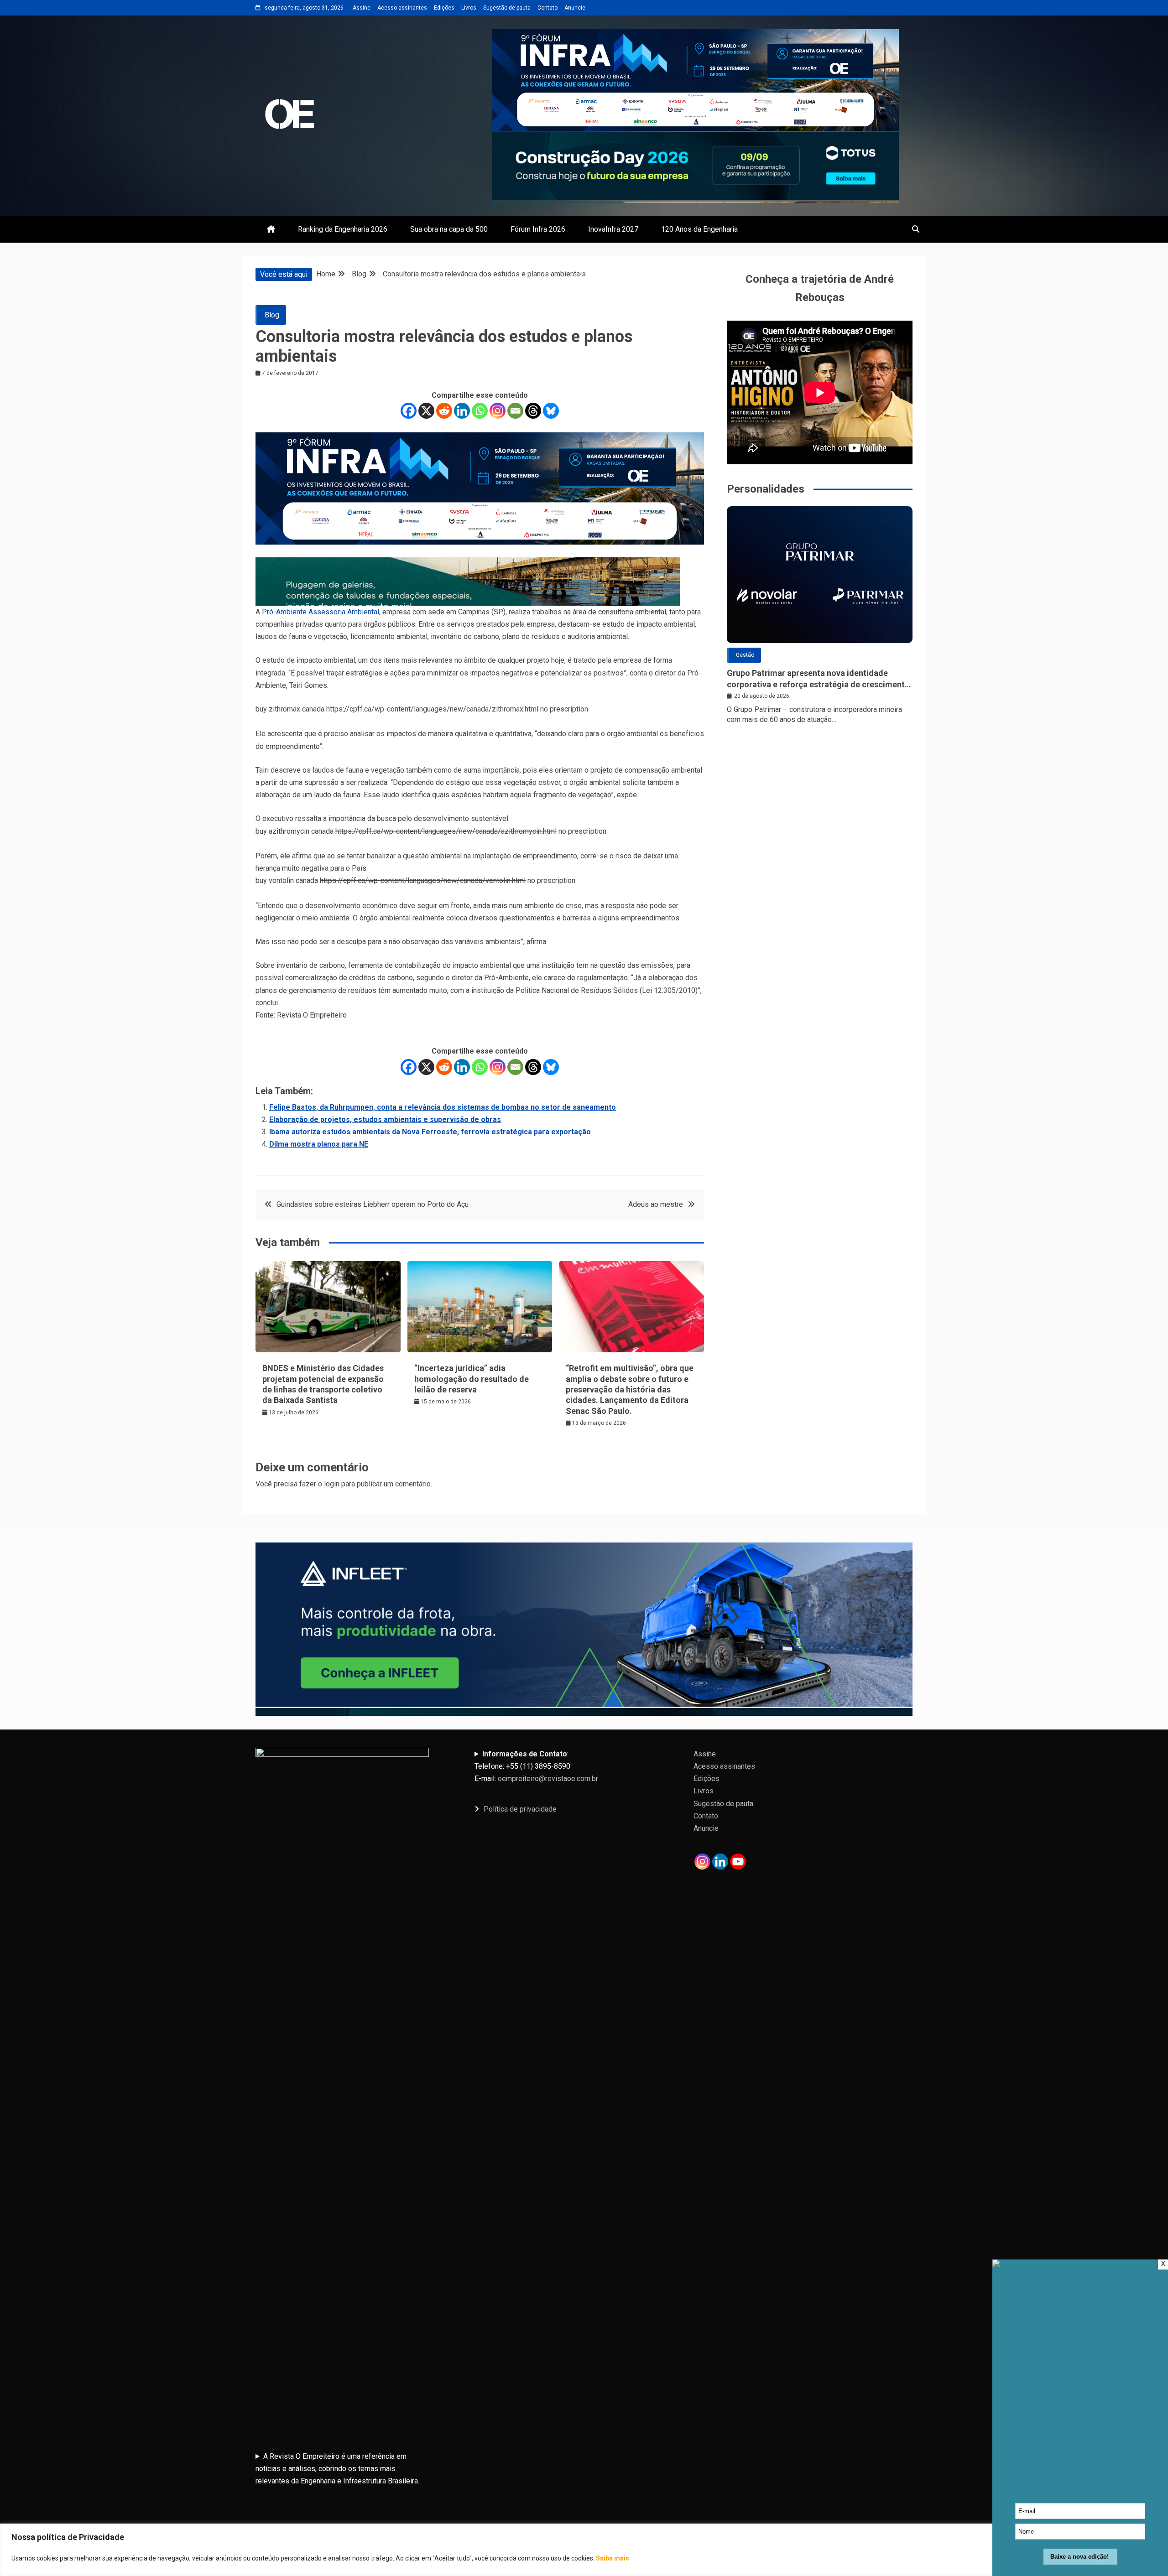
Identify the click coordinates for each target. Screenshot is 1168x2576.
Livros (469, 8)
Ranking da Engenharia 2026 (343, 229)
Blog (272, 315)
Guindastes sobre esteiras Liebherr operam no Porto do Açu (373, 1204)
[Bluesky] (551, 411)
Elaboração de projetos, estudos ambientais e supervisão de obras (385, 1119)
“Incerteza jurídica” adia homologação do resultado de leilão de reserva (472, 1379)
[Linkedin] (462, 411)
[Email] (515, 411)
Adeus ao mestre (656, 1204)
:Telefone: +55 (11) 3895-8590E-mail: (536, 1766)
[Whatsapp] (480, 411)
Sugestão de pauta (507, 8)
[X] (426, 411)
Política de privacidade (520, 1809)
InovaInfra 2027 (613, 229)
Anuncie (575, 8)
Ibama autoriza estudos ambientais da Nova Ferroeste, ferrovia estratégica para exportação (430, 1132)
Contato (547, 8)
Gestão (745, 655)
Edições (444, 8)
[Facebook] (409, 411)
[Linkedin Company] (720, 1862)
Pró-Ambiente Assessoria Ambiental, (321, 612)
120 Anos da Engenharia (699, 229)
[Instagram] (498, 411)
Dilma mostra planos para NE (319, 1144)
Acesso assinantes (402, 8)
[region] (584, 2550)
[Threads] (533, 411)
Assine (362, 8)
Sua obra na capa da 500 (449, 229)
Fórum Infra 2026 (538, 229)
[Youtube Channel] (738, 1862)
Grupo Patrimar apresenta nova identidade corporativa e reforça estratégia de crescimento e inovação (818, 679)
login (332, 1484)
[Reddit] (444, 411)
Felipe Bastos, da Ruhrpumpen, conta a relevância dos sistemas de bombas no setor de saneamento (443, 1107)
